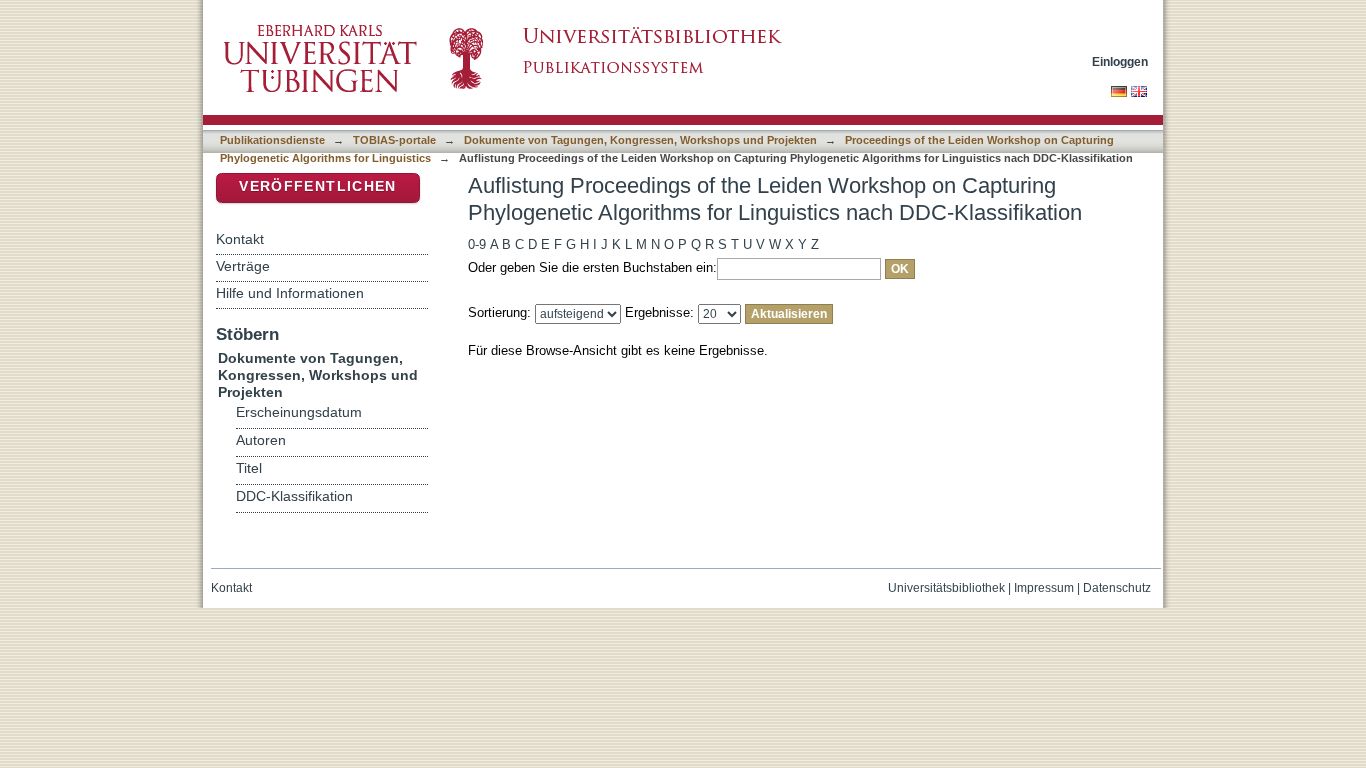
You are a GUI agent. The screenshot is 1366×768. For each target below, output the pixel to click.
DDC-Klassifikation (294, 496)
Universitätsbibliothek (946, 588)
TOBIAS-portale (394, 140)
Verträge (243, 266)
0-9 (477, 244)
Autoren (261, 440)
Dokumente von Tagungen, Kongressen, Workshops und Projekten (640, 140)
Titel (249, 468)
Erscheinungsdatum (299, 412)
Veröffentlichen (317, 186)
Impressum (1044, 588)
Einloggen (1120, 61)
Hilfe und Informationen (290, 293)
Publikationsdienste (272, 140)
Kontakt (240, 239)
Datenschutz (1117, 588)
